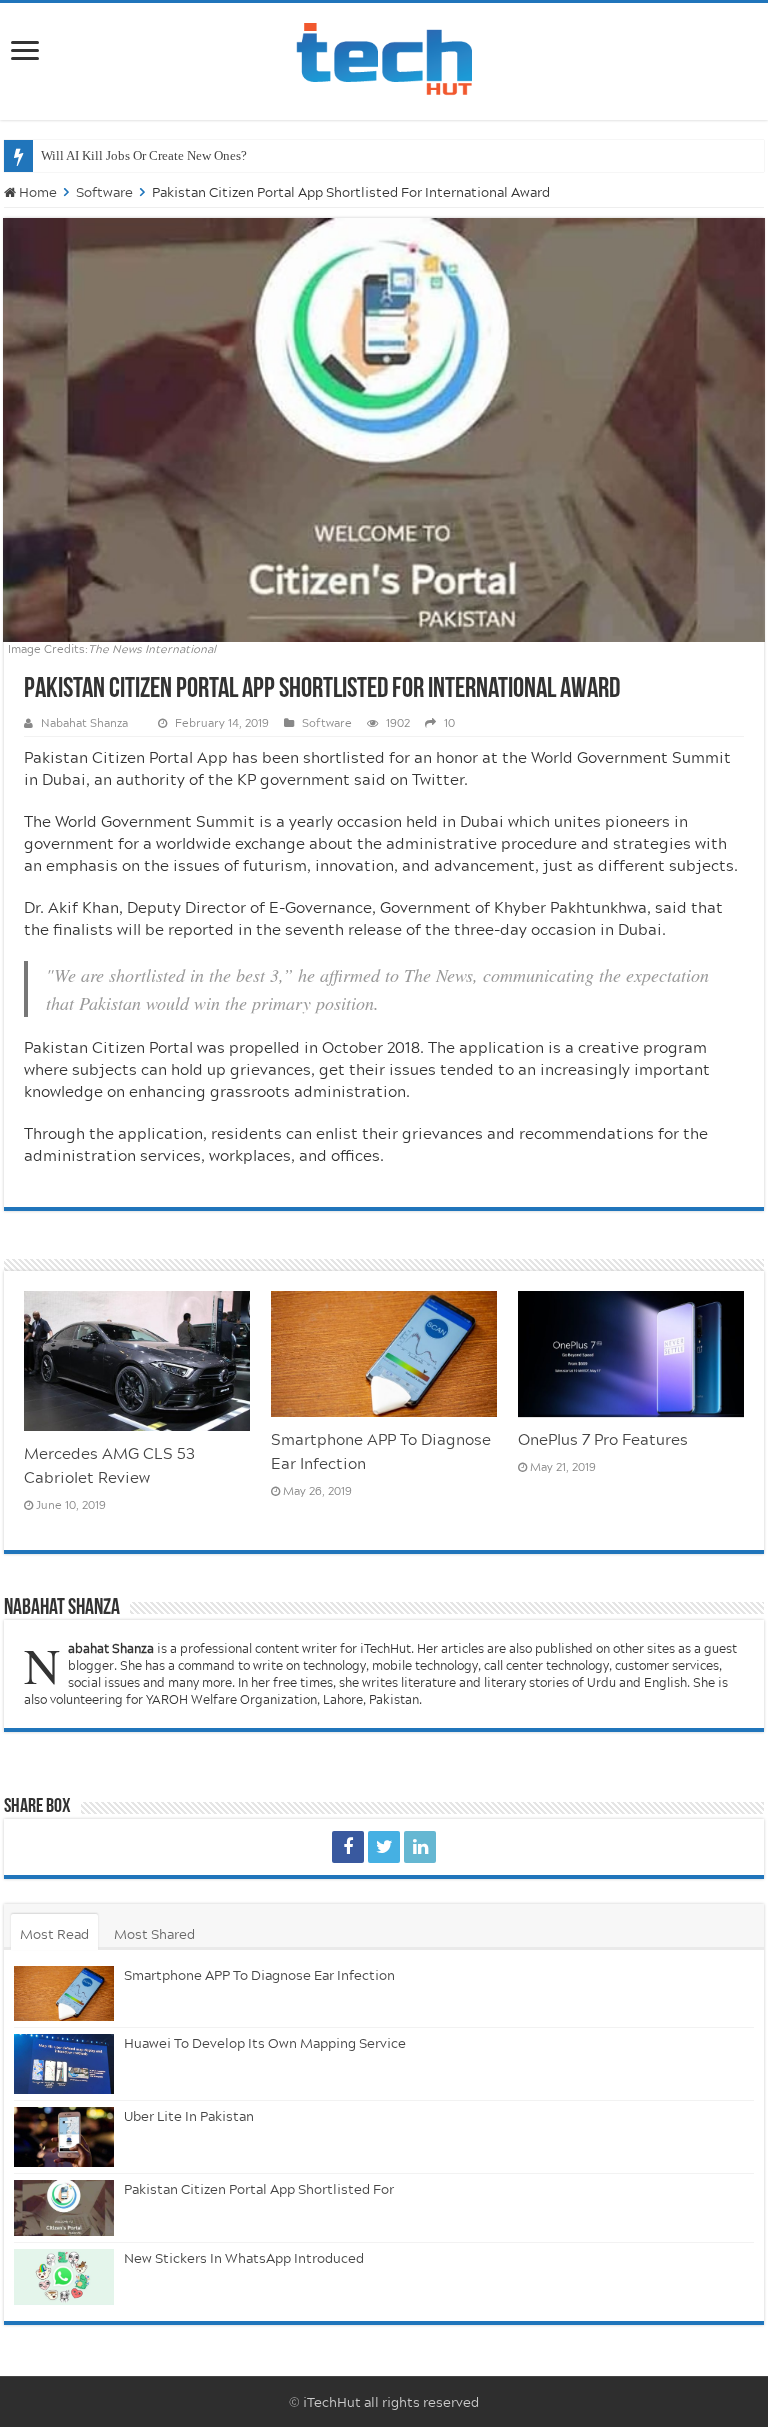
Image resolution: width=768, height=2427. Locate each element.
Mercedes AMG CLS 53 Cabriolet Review (109, 1465)
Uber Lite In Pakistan (189, 2116)
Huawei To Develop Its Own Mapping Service (265, 2043)
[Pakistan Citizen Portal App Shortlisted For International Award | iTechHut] (348, 1847)
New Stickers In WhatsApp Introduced (244, 2258)
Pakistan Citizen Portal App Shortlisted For (259, 2189)
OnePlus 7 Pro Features (603, 1439)
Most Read (54, 1934)
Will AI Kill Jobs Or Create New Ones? (144, 155)
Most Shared (154, 1934)
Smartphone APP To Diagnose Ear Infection (259, 1975)
